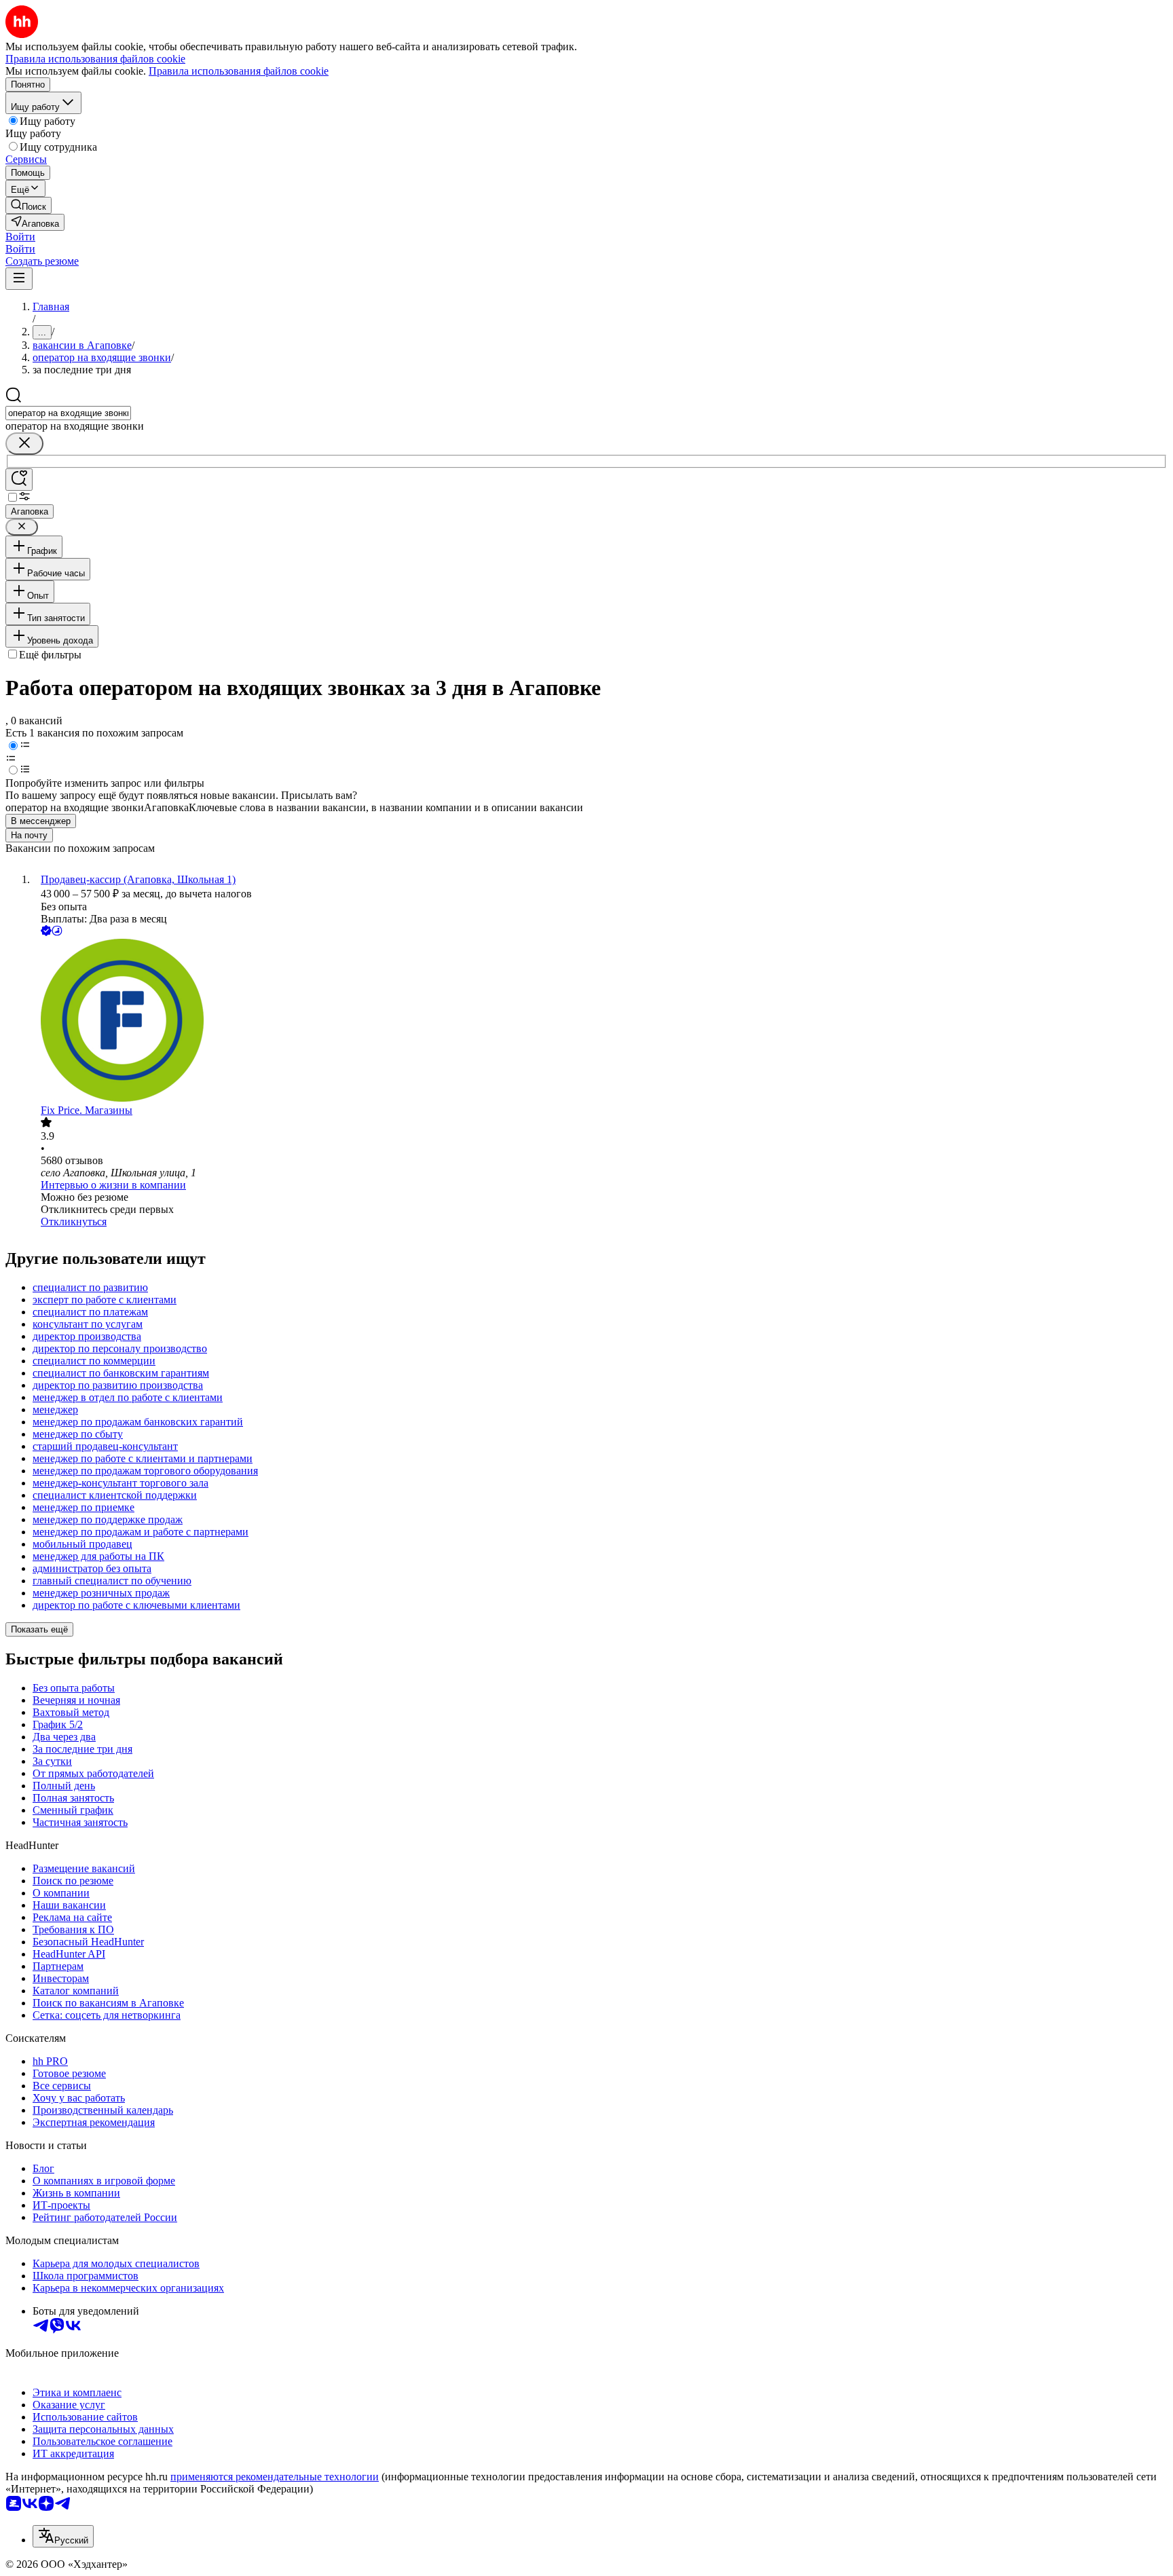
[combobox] (68, 413)
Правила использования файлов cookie (239, 71)
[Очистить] (24, 444)
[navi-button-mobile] (19, 279)
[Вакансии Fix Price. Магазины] (600, 1022)
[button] (20, 237)
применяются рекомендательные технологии (275, 2477)
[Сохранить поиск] (19, 480)
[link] (29, 205)
